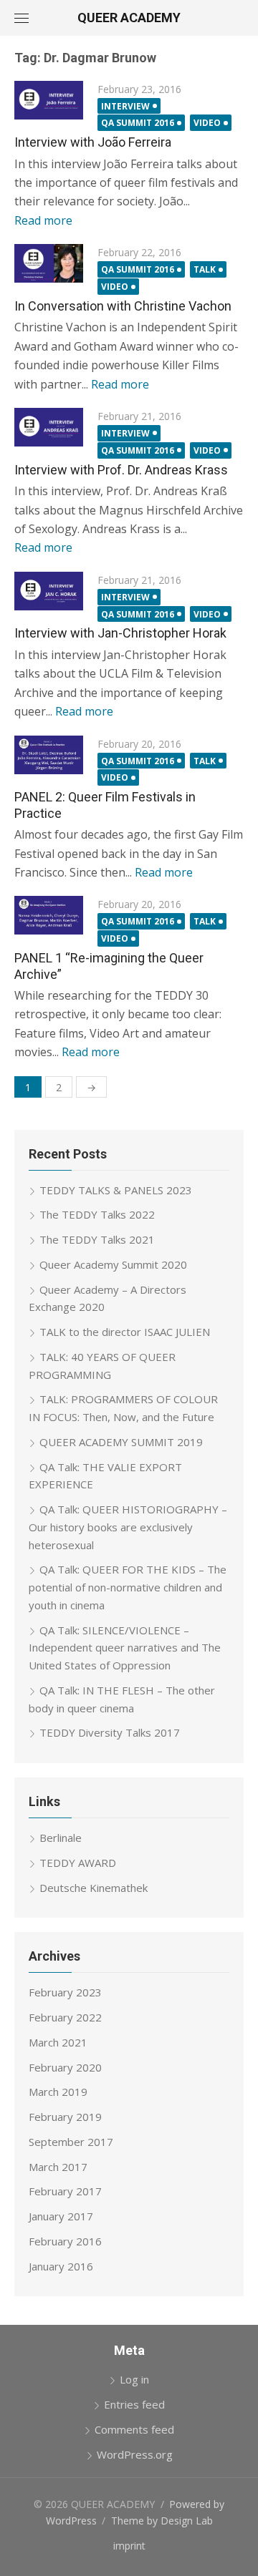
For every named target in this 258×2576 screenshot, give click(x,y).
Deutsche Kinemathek (94, 1888)
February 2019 (65, 2117)
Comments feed (134, 2429)
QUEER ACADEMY (129, 18)
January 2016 (61, 2266)
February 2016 (65, 2241)
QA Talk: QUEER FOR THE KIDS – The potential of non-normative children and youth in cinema (128, 1587)
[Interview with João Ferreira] (49, 100)
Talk (205, 269)
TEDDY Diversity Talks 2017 (110, 1732)
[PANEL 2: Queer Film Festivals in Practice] (49, 755)
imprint (129, 2546)
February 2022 (65, 2017)
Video (207, 123)
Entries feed (134, 2404)
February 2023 (65, 1992)
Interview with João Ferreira (93, 142)
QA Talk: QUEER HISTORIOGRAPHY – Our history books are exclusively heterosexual (128, 1527)
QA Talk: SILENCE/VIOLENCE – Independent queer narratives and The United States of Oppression (125, 1648)
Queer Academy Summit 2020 (113, 1264)
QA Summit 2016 (138, 123)
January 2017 (61, 2216)
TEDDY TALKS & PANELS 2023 (116, 1190)
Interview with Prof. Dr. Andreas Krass (121, 470)
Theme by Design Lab (162, 2521)
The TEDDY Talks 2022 (97, 1214)
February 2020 (65, 2067)
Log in (134, 2379)
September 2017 (71, 2142)
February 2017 (65, 2191)
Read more (43, 220)
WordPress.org (135, 2454)
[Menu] (21, 18)
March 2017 (58, 2167)
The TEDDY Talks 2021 (97, 1239)
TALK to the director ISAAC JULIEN (125, 1332)
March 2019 (58, 2092)
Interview (125, 106)
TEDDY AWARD (78, 1863)
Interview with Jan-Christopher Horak (120, 633)
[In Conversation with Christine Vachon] (49, 263)
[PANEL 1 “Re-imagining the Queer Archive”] (49, 915)
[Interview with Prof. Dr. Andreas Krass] (49, 427)
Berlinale (61, 1838)
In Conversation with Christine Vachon (123, 306)
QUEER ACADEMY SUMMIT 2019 (121, 1442)
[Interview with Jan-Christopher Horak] (49, 591)
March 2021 (58, 2042)
